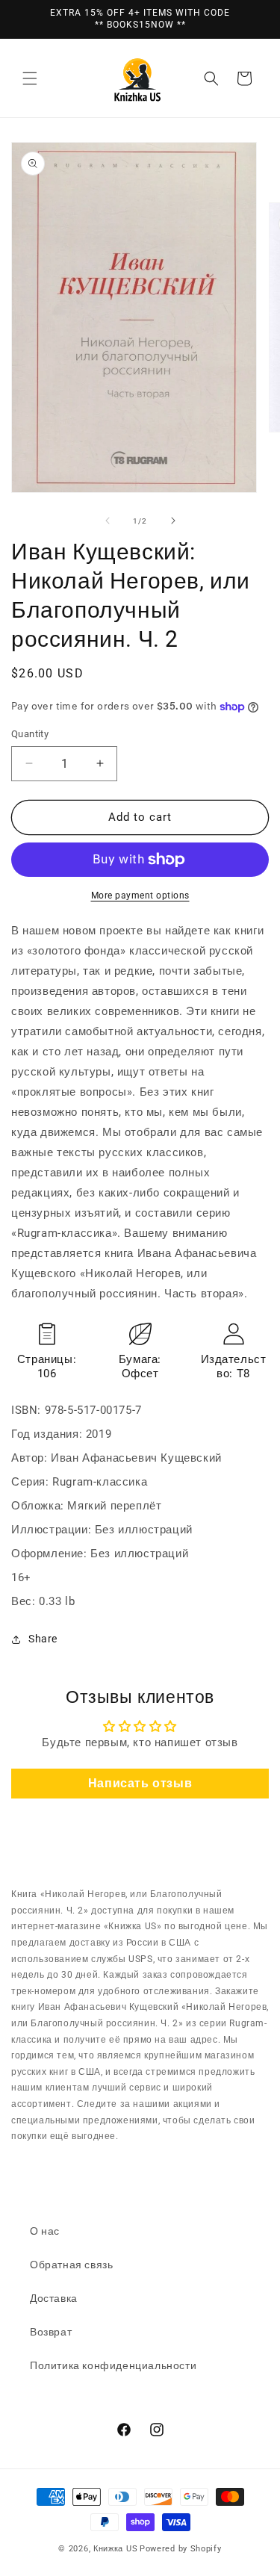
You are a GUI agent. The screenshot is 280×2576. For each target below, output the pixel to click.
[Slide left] (108, 521)
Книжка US (115, 2549)
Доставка (54, 2298)
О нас (45, 2231)
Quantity (30, 734)
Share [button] (43, 1639)
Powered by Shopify (181, 2549)
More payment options (140, 896)
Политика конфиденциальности (113, 2365)
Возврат (51, 2332)
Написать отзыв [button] (140, 1783)
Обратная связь (71, 2265)
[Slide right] (173, 521)
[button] (30, 78)
